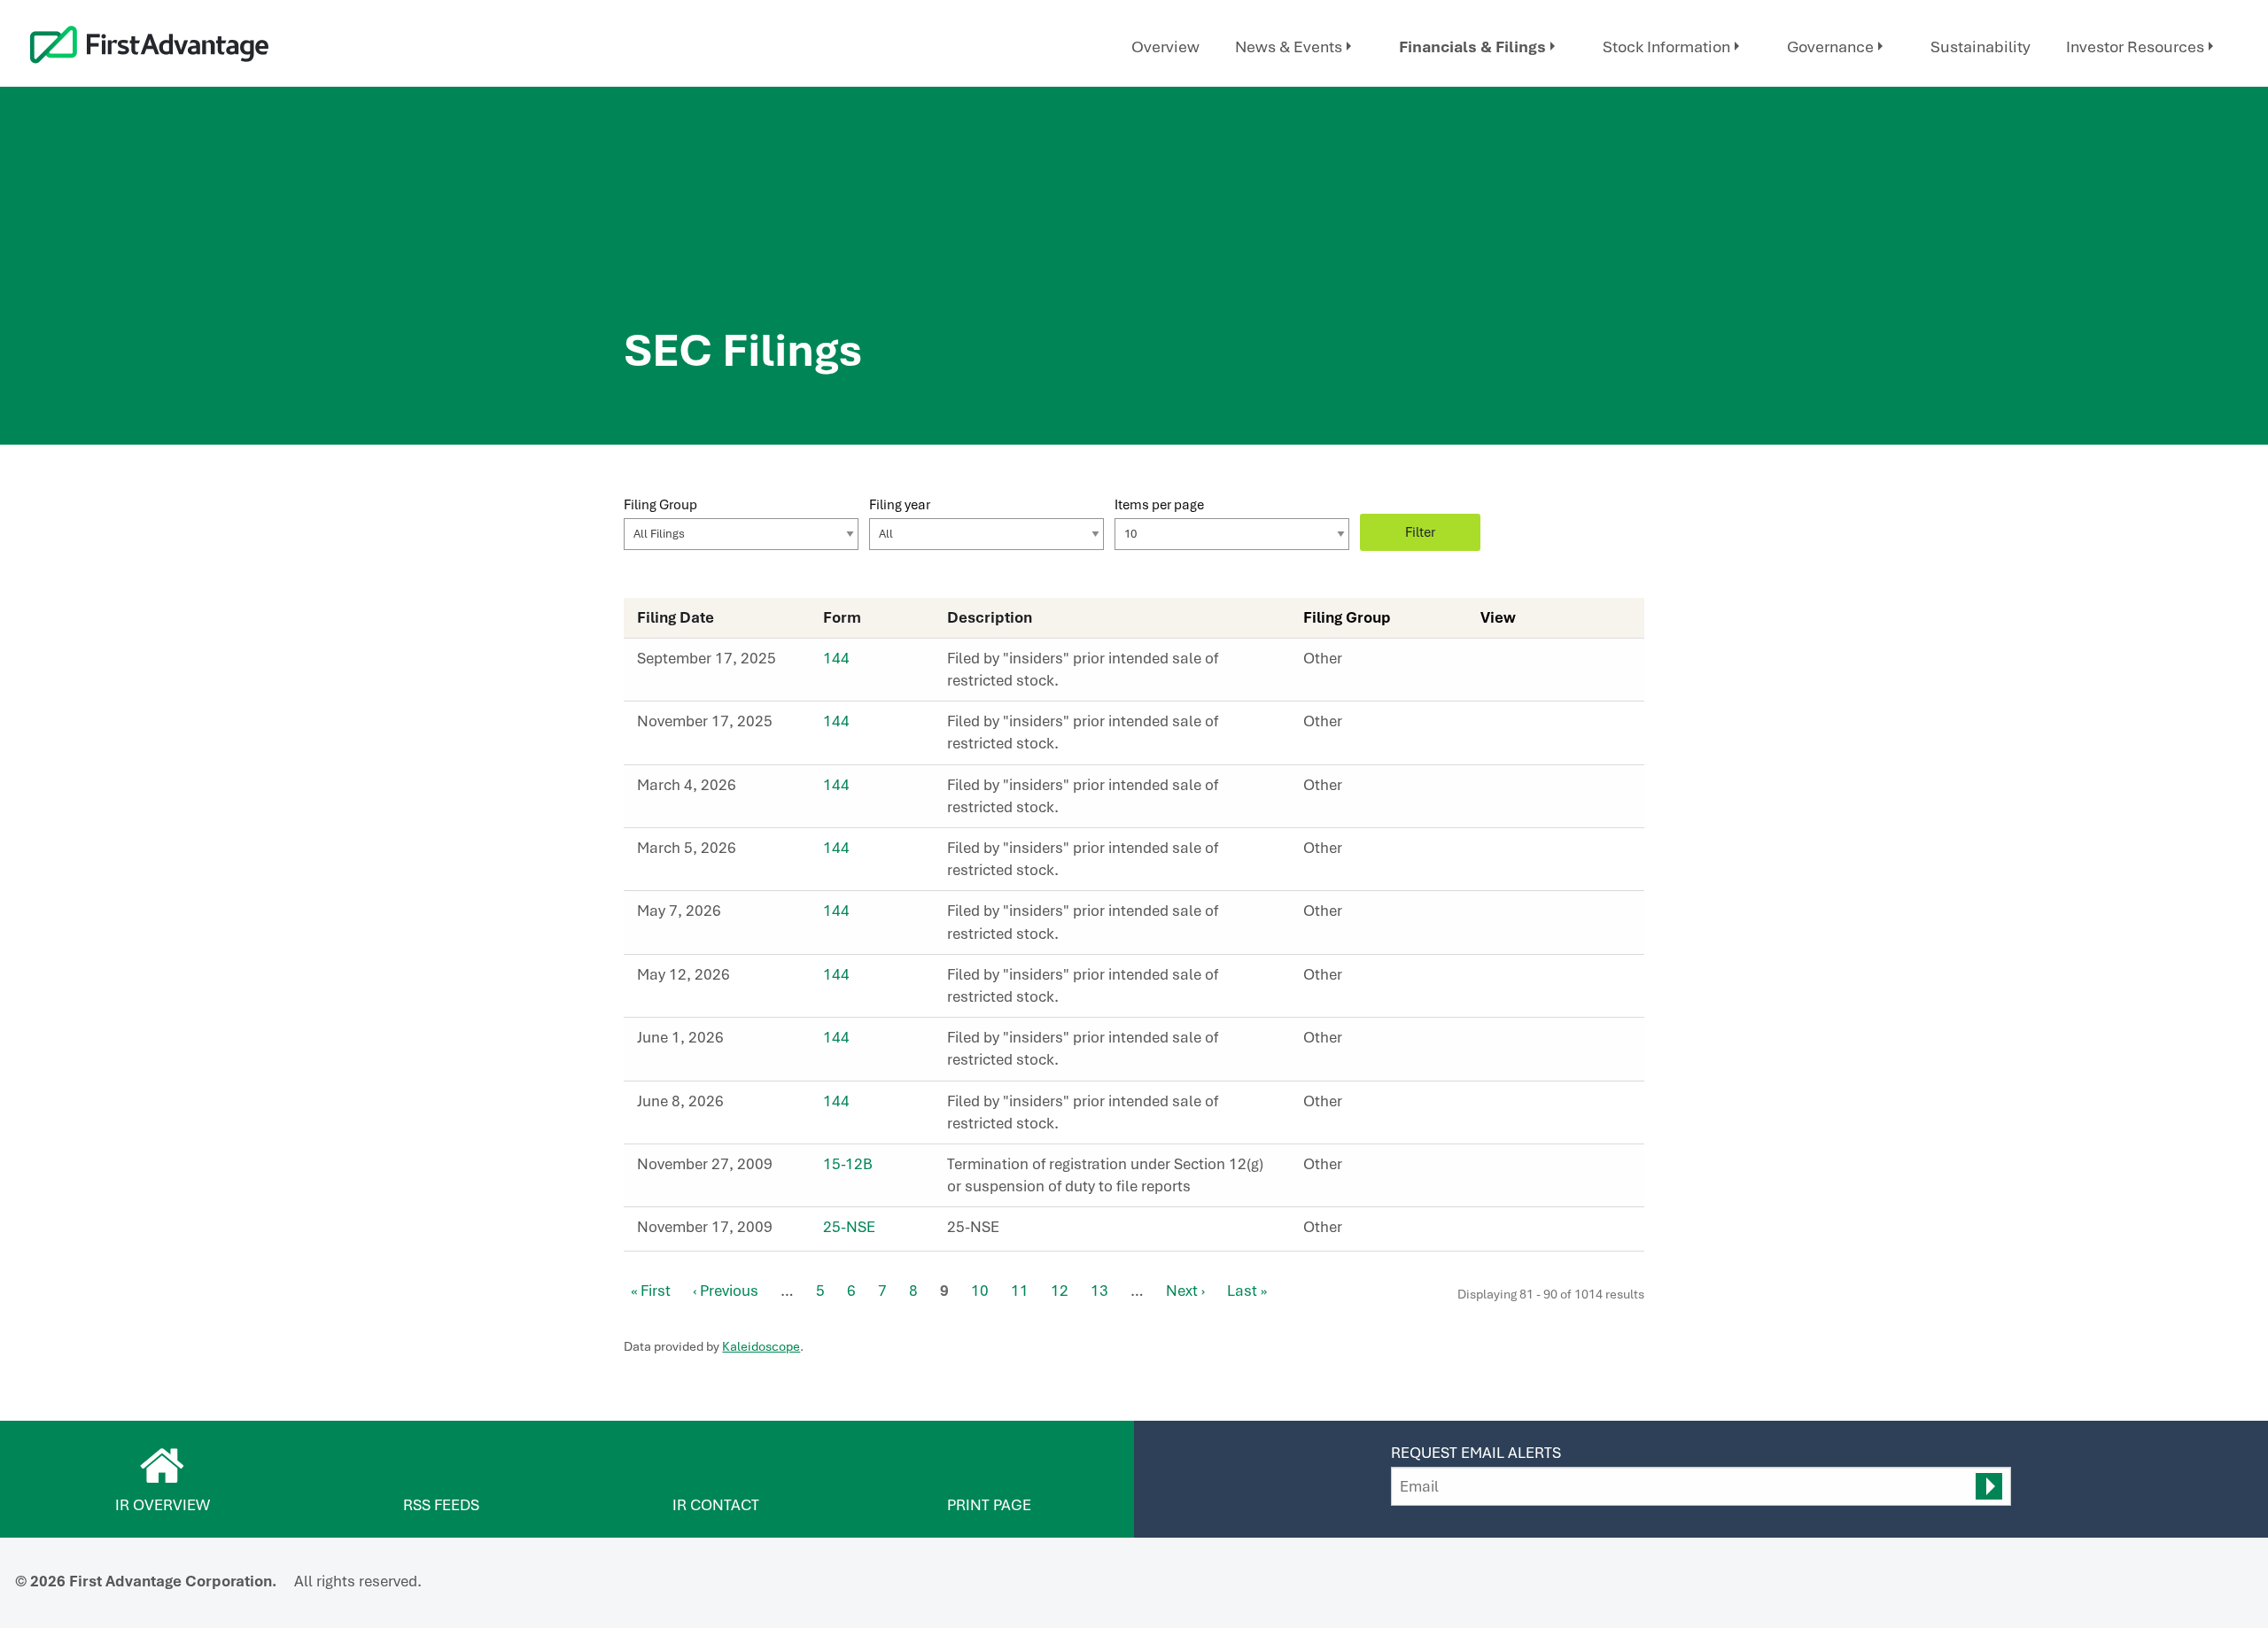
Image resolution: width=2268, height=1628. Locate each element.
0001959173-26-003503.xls (1549, 980)
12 (1060, 1291)
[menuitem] (1165, 47)
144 (836, 658)
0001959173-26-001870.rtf (1529, 790)
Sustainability (1981, 47)
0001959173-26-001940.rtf (1529, 853)
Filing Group (660, 504)
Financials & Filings (1472, 47)
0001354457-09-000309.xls (1549, 1232)
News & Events (1289, 47)
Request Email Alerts (1476, 1453)
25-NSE (849, 1227)
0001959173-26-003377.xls (1549, 916)
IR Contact (716, 1505)
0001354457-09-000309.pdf (1510, 1232)
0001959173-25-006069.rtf (1529, 663)
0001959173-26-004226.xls (1549, 1043)
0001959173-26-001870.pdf (1510, 790)
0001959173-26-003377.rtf (1529, 916)
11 (1020, 1291)
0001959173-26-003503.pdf (1510, 980)
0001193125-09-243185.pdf (1510, 1169)
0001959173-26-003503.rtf (1529, 980)
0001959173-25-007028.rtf (1529, 726)
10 (980, 1291)
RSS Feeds (441, 1505)
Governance (1830, 47)
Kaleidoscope (761, 1346)
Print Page (989, 1505)
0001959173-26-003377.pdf (1510, 916)
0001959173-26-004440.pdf (1510, 1106)
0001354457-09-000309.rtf (1529, 1232)
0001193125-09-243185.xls (1549, 1169)
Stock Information (1666, 47)
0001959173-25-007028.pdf (1510, 726)
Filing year (900, 504)
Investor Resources (2135, 47)
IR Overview (163, 1505)
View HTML (1490, 663)
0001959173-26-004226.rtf (1529, 1043)
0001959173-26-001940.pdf (1510, 853)
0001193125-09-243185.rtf (1529, 1169)
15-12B (848, 1164)
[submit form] (1989, 1486)
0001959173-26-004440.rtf (1529, 1106)
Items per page (1159, 504)
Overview (1165, 47)
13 (1099, 1291)
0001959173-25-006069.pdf (1510, 663)
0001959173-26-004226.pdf (1510, 1043)
